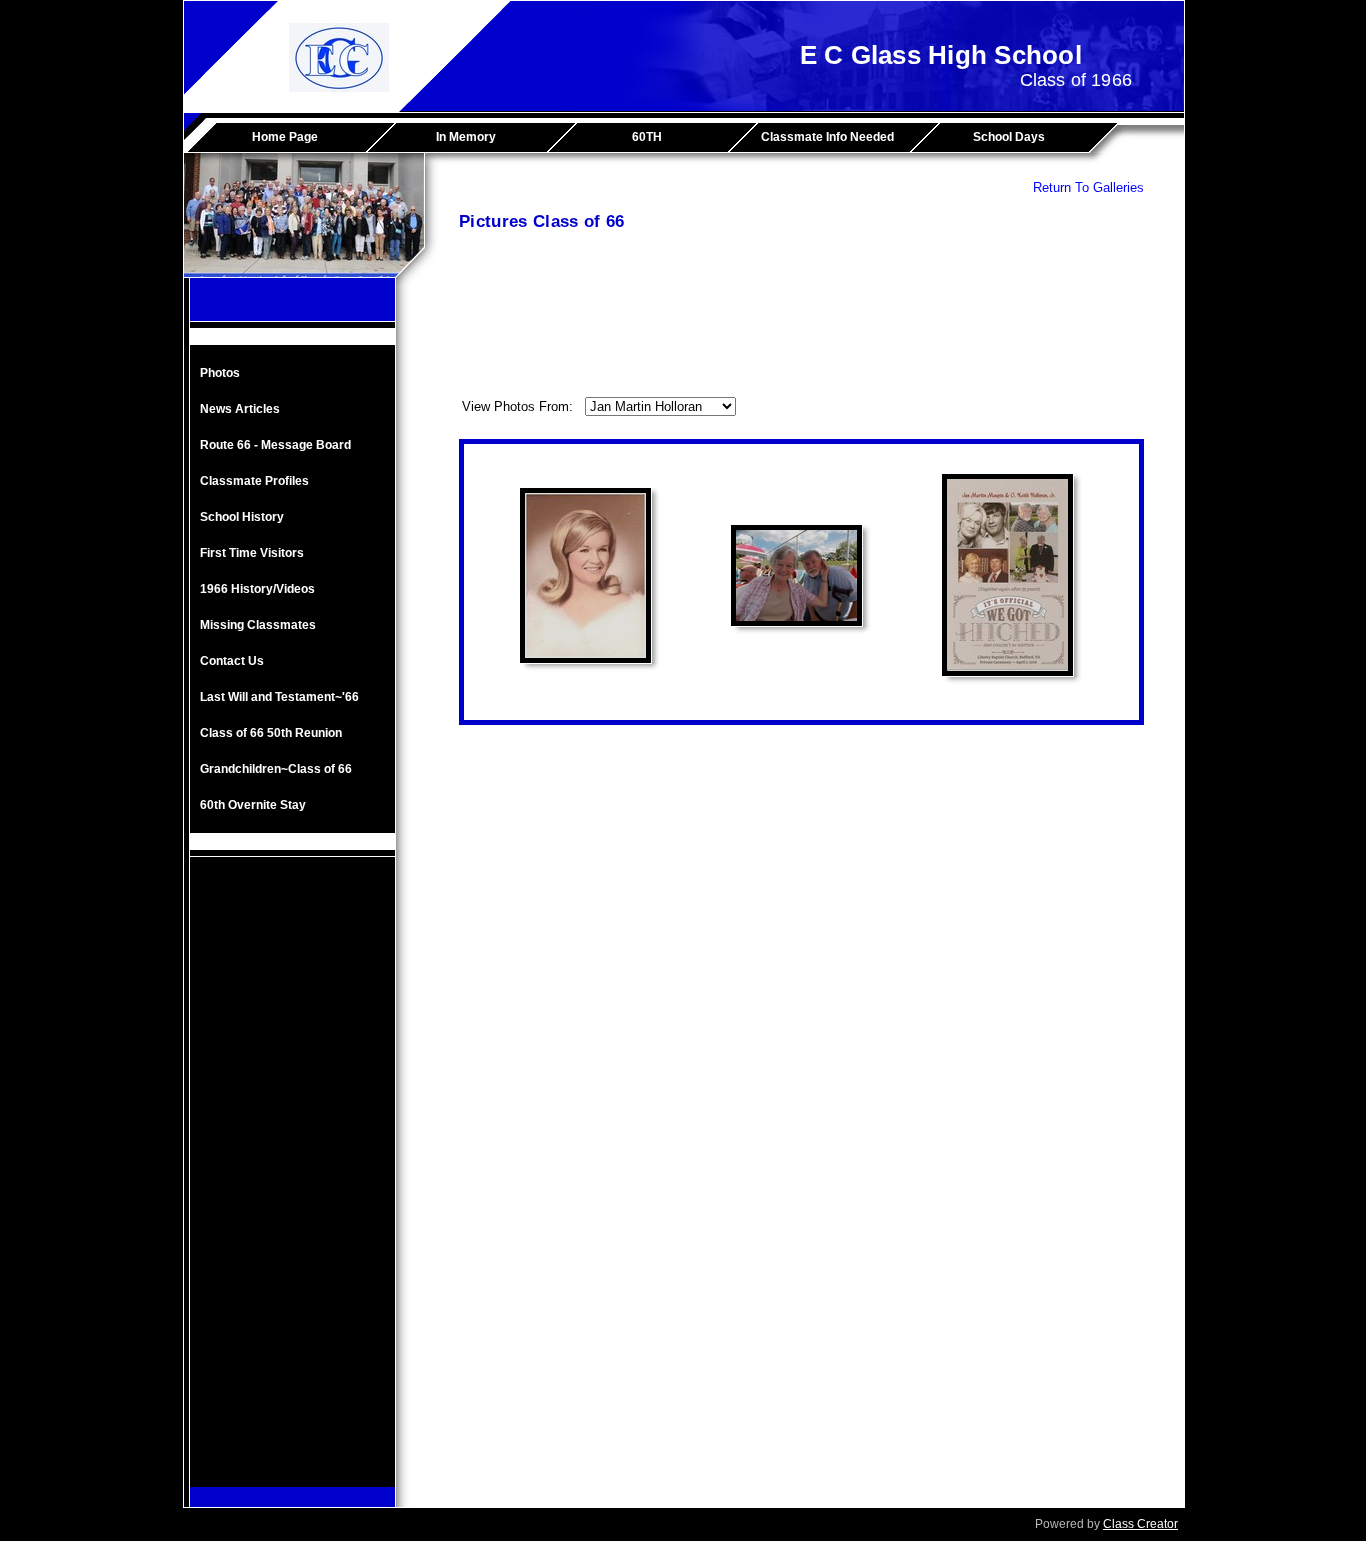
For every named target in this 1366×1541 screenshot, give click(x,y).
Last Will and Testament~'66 (279, 697)
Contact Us (232, 661)
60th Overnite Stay (253, 805)
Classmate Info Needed (827, 137)
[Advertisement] (293, 1187)
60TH (647, 137)
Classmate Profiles (254, 481)
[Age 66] (796, 575)
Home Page (285, 137)
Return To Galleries (1088, 187)
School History (242, 517)
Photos (220, 373)
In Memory (466, 137)
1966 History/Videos (257, 589)
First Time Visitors (252, 553)
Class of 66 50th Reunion (271, 733)
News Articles (240, 409)
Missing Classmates (258, 625)
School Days (1009, 137)
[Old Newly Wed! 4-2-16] (1007, 575)
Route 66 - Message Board (275, 445)
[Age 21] (585, 575)
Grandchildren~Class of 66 (276, 769)
